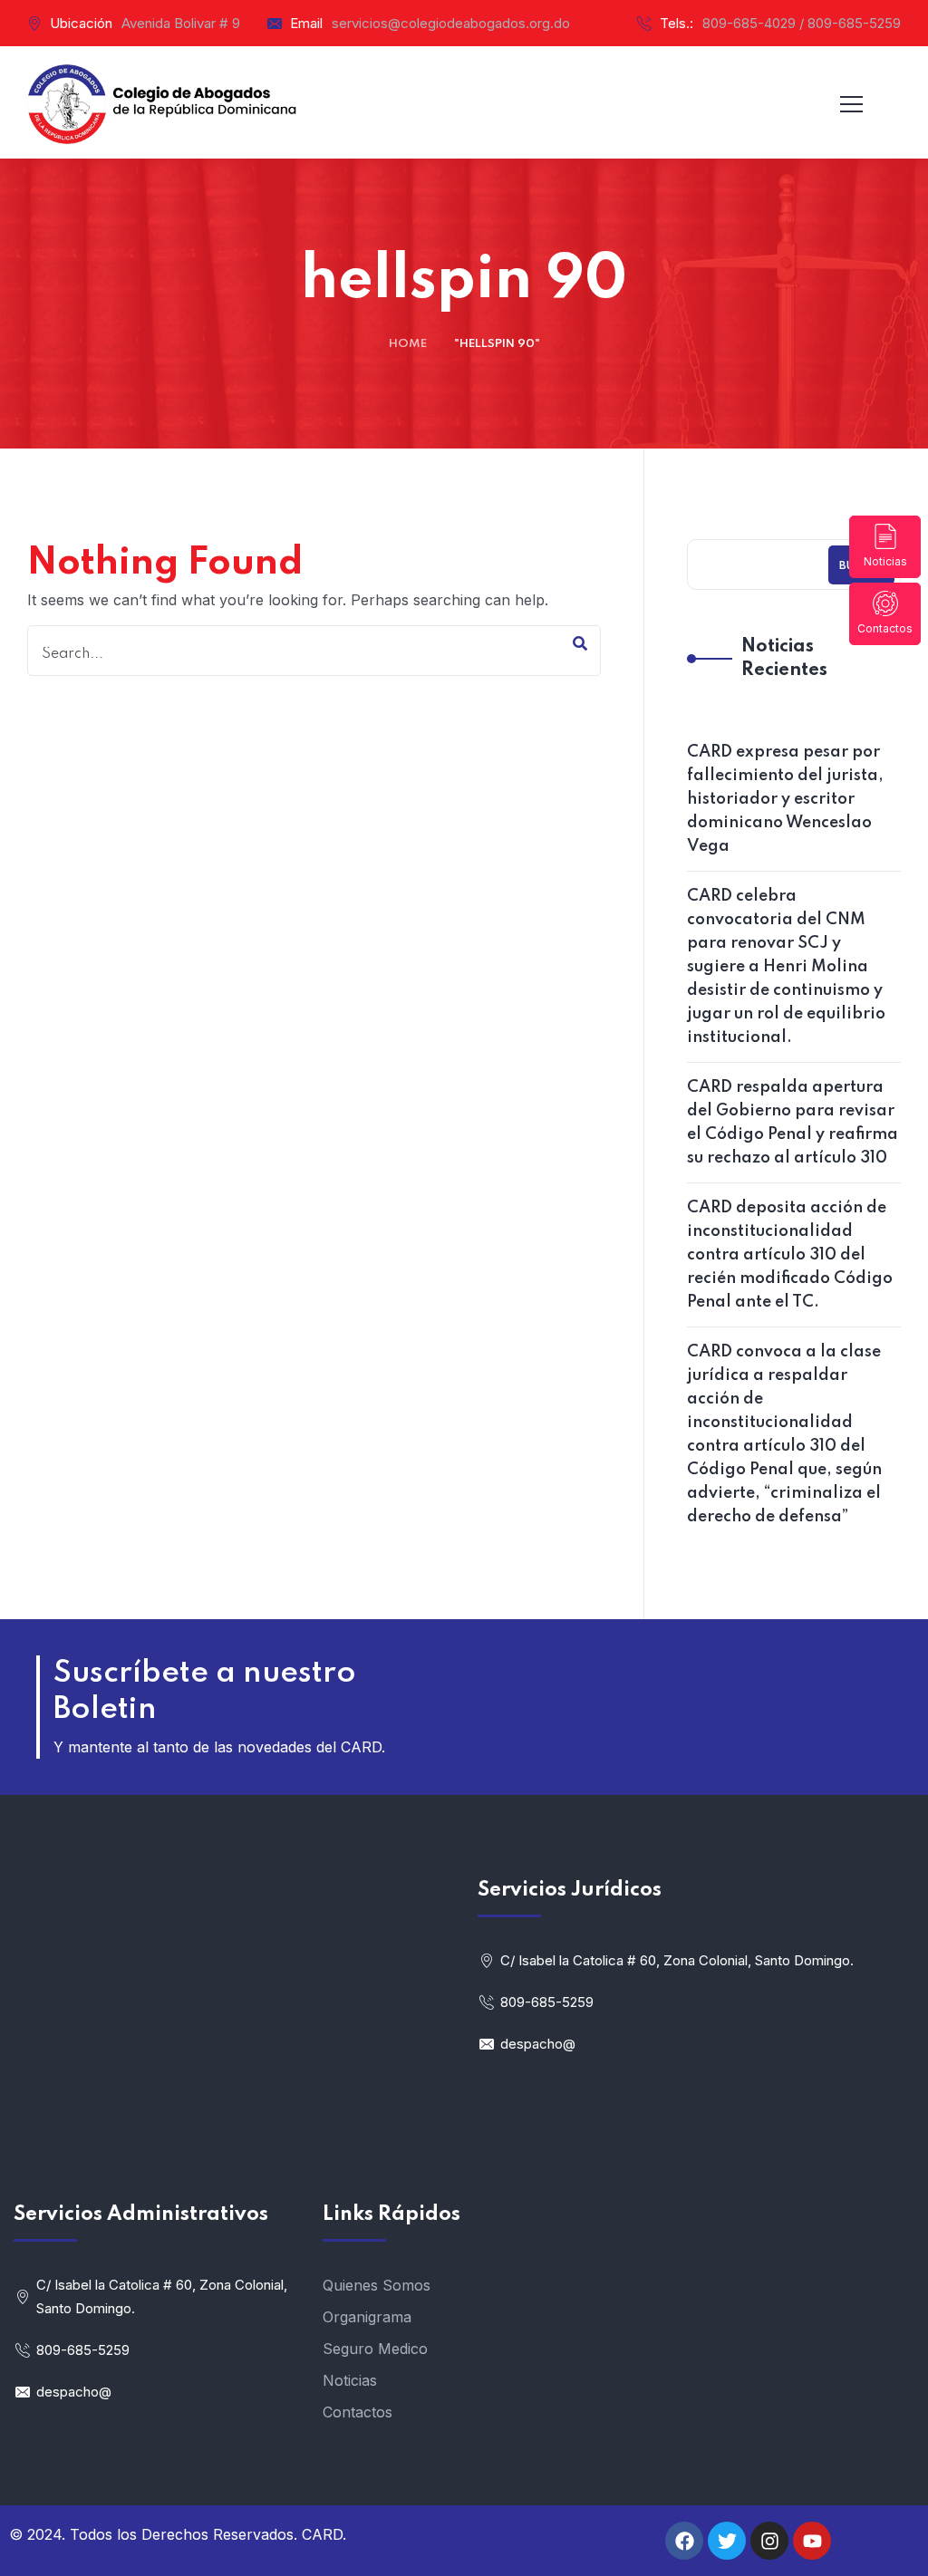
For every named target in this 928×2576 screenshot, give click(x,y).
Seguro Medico (375, 2349)
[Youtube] (812, 2541)
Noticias (885, 561)
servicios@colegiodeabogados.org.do (451, 23)
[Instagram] (769, 2541)
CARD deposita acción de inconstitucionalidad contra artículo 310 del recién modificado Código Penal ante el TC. (790, 1255)
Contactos (885, 628)
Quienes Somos (377, 2285)
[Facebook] (684, 2541)
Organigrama (367, 2317)
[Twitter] (727, 2541)
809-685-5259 (547, 2002)
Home (408, 344)
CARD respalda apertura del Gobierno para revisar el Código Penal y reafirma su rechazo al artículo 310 (793, 1123)
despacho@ (538, 2044)
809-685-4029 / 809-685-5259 (802, 23)
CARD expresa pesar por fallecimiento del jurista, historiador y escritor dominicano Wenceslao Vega (785, 799)
